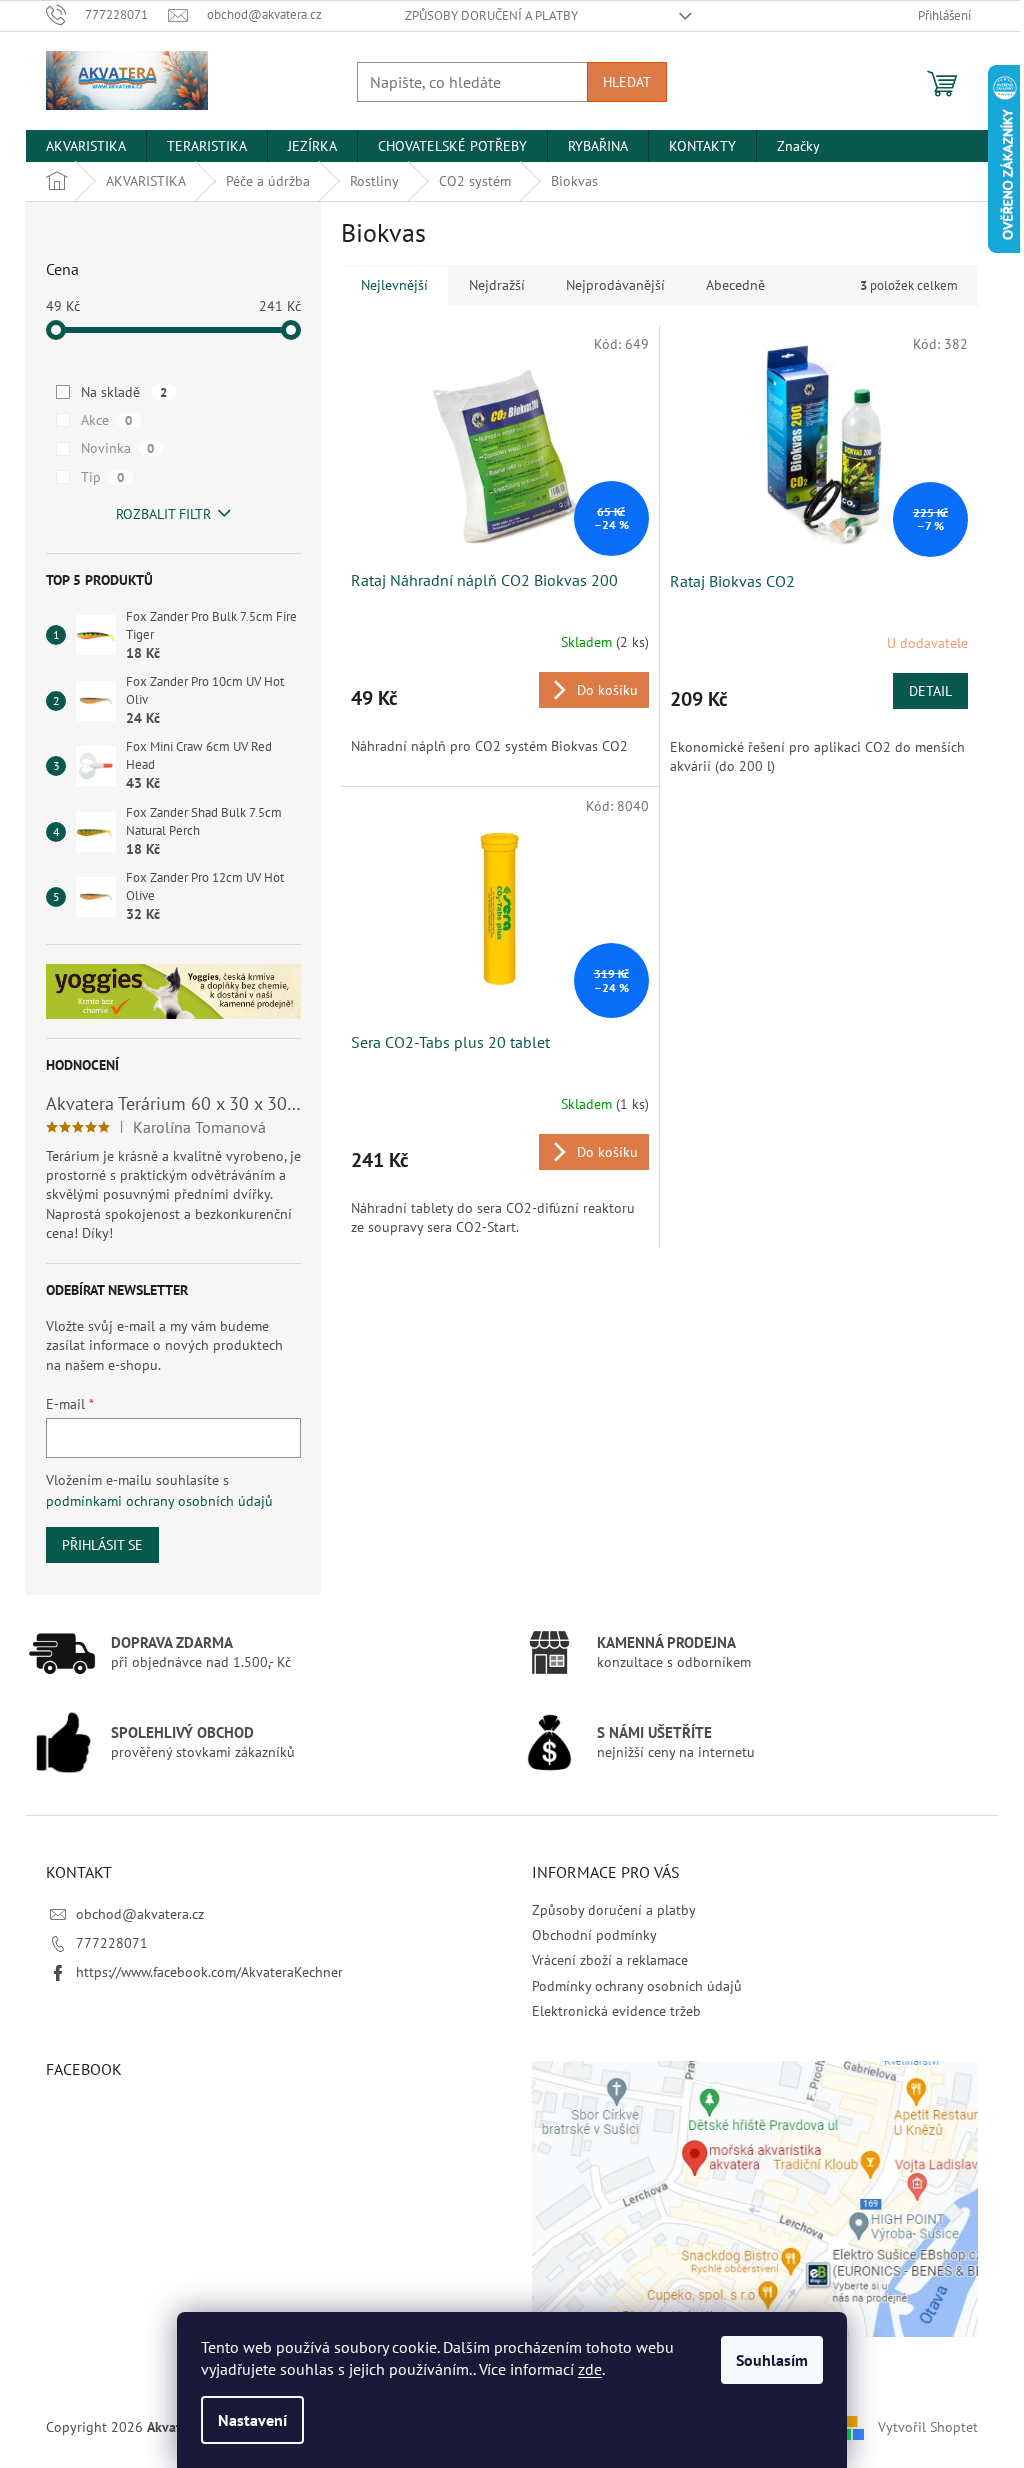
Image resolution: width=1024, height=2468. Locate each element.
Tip (102, 477)
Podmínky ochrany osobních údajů (637, 1986)
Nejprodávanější (615, 285)
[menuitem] (86, 146)
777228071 (112, 1943)
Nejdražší (497, 285)
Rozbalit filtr (163, 514)
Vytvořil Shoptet (928, 2426)
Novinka (117, 448)
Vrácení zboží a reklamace (610, 1960)
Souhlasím (772, 2360)
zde (590, 2369)
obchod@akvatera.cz (140, 1914)
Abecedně (735, 285)
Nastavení (252, 2420)
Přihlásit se (102, 1545)
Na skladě (124, 392)
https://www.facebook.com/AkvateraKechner (209, 1972)
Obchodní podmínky (594, 1935)
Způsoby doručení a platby (491, 15)
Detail (930, 691)
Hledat (627, 82)
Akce (106, 420)
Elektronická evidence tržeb (616, 2011)
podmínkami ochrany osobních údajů (159, 1501)
